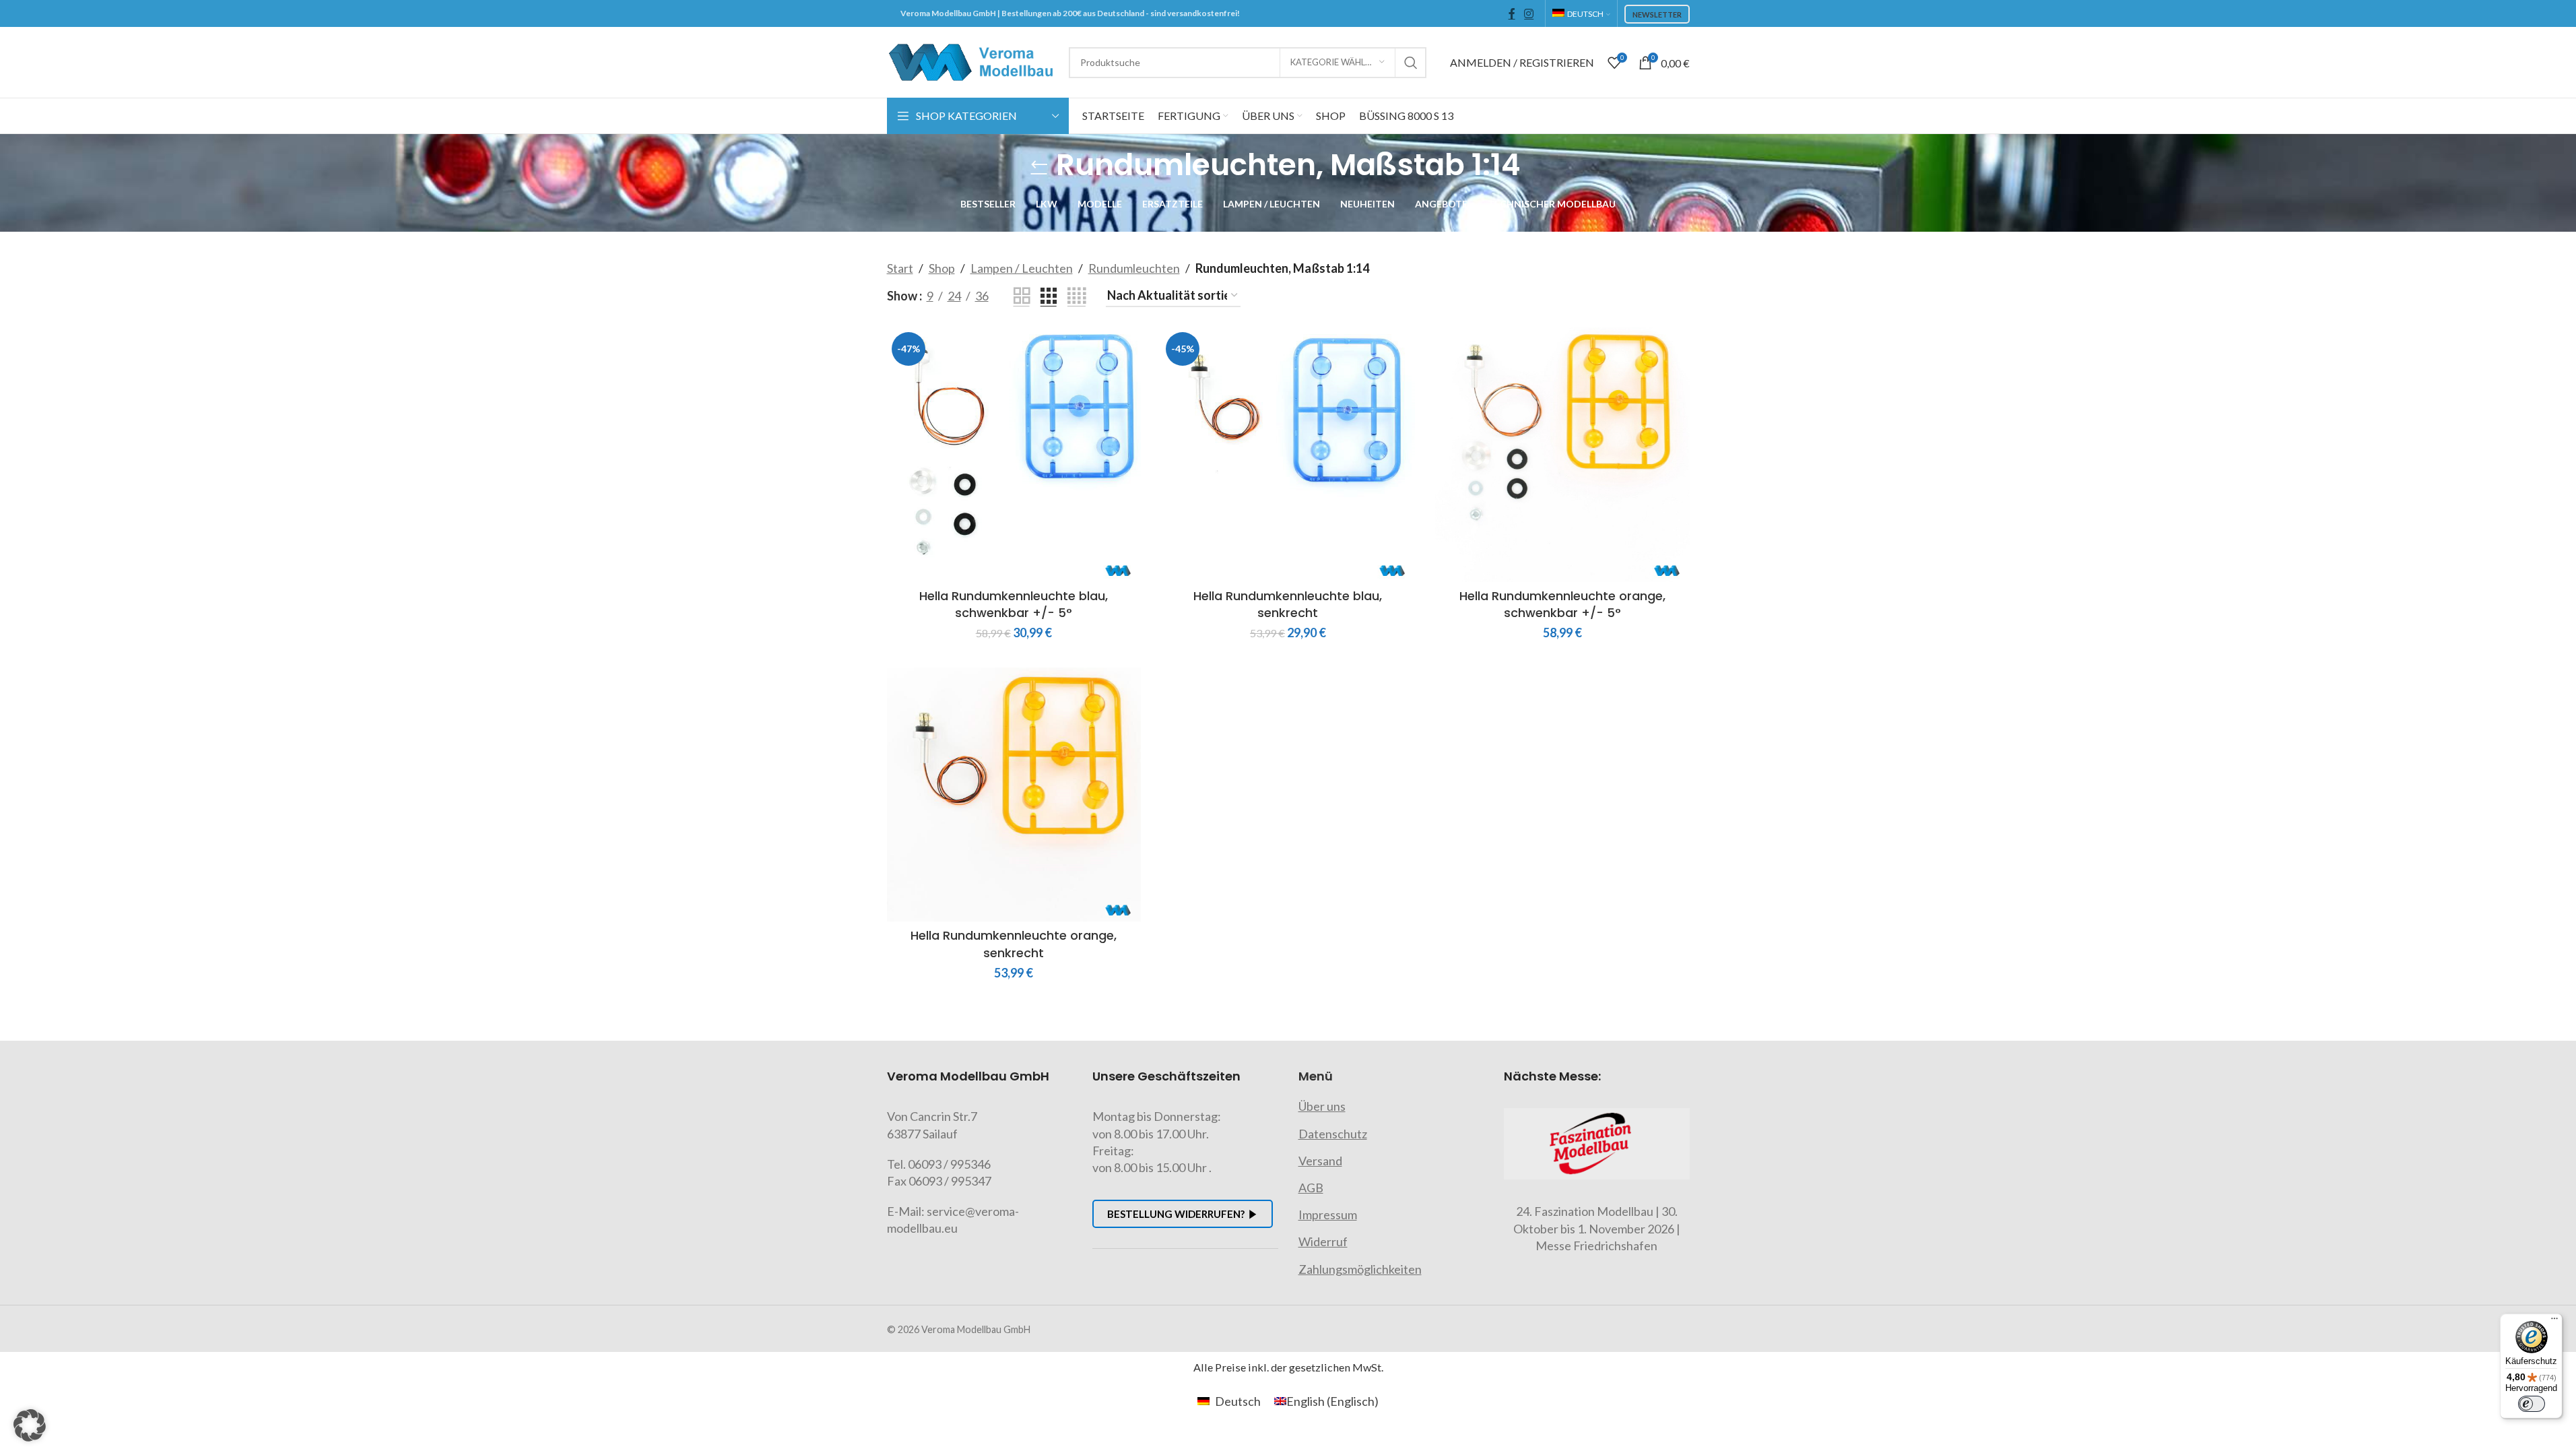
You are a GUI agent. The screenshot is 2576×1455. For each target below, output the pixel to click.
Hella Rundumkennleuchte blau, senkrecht (1288, 604)
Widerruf (1323, 1241)
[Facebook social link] (1512, 13)
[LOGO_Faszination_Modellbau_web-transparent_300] (1597, 1144)
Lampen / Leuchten (1022, 268)
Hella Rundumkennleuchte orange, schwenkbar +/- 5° (1562, 604)
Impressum (1328, 1215)
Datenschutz (1333, 1134)
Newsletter (1657, 14)
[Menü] (2554, 1322)
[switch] (2532, 1404)
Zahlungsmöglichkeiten (1360, 1269)
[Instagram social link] (1529, 13)
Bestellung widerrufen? (1176, 1214)
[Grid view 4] (1077, 296)
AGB (1311, 1188)
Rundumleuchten (1134, 268)
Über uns (1322, 1106)
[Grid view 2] (1022, 296)
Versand (1320, 1161)
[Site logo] (971, 61)
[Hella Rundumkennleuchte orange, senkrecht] (1014, 795)
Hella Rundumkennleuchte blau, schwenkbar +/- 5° (1014, 604)
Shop (942, 268)
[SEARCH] (1411, 63)
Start (900, 268)
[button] (30, 1425)
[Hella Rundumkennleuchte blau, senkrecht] (1288, 454)
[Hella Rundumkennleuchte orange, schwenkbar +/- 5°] (1562, 454)
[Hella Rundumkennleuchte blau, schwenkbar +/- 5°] (1014, 454)
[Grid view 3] (1049, 296)
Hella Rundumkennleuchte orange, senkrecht (1014, 944)
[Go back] (1039, 165)
